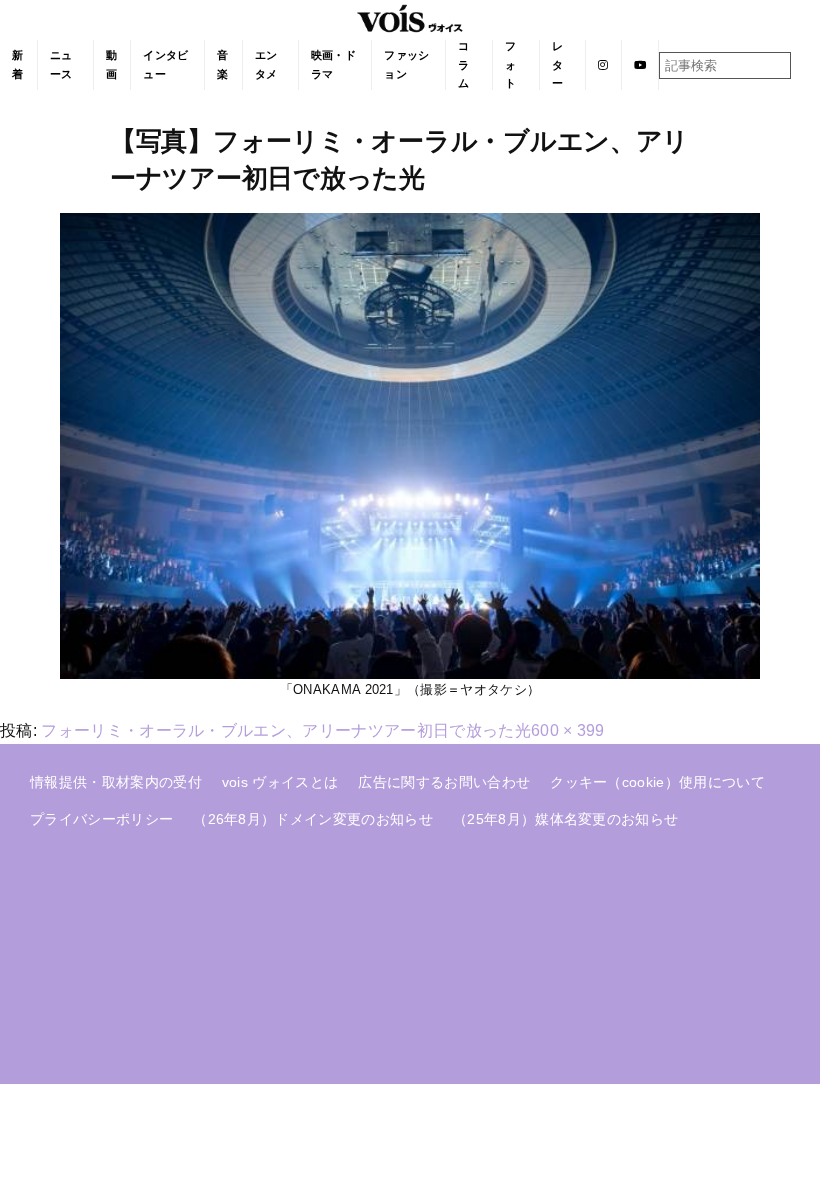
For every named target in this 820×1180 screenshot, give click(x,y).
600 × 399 (568, 730)
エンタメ (266, 64)
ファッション (406, 64)
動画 (111, 64)
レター (557, 64)
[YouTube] (640, 65)
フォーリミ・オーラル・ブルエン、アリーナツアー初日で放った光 (286, 730)
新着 (17, 64)
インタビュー (165, 64)
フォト (510, 64)
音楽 (222, 64)
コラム (463, 64)
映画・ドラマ (333, 64)
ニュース (61, 64)
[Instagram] (603, 65)
